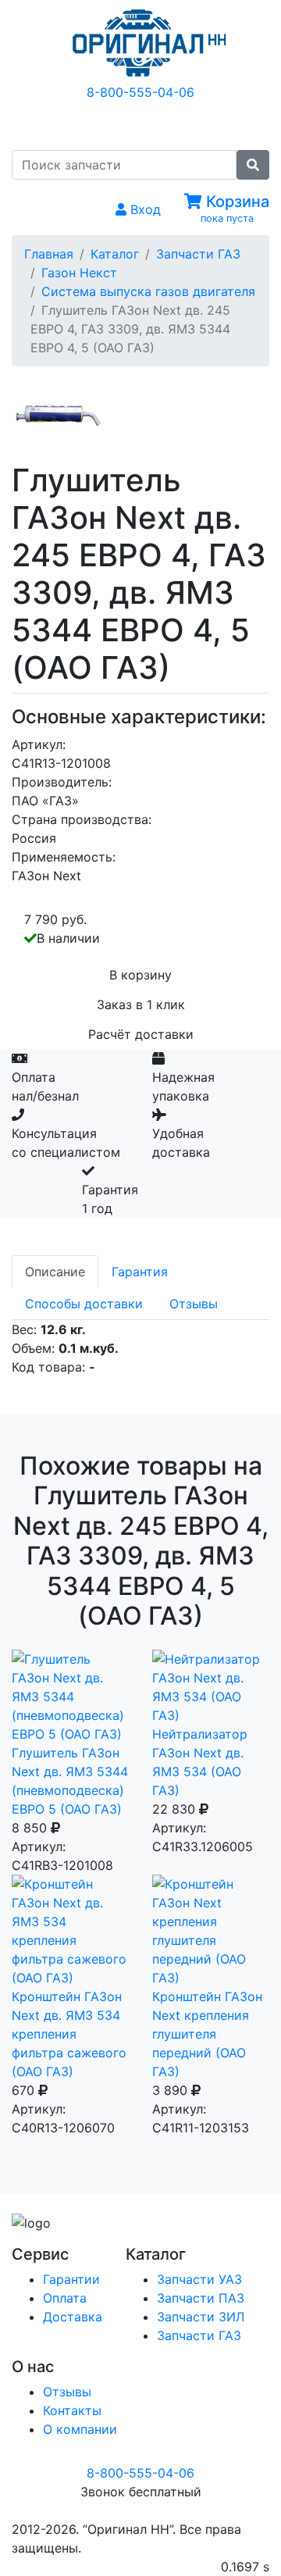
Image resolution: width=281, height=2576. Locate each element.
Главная (49, 254)
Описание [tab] (55, 1272)
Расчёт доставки (141, 1034)
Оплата (65, 2298)
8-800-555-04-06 (140, 92)
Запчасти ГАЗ (198, 254)
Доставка (73, 2317)
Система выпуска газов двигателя (148, 291)
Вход (144, 209)
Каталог (115, 254)
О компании (80, 2429)
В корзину (140, 975)
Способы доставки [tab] (84, 1304)
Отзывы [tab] (194, 1304)
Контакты (72, 2410)
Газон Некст (79, 273)
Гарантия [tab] (140, 1272)
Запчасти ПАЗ (201, 2298)
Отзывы (67, 2392)
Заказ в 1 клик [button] (141, 1004)
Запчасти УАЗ (199, 2279)
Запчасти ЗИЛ (201, 2317)
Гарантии (71, 2279)
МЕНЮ (153, 124)
